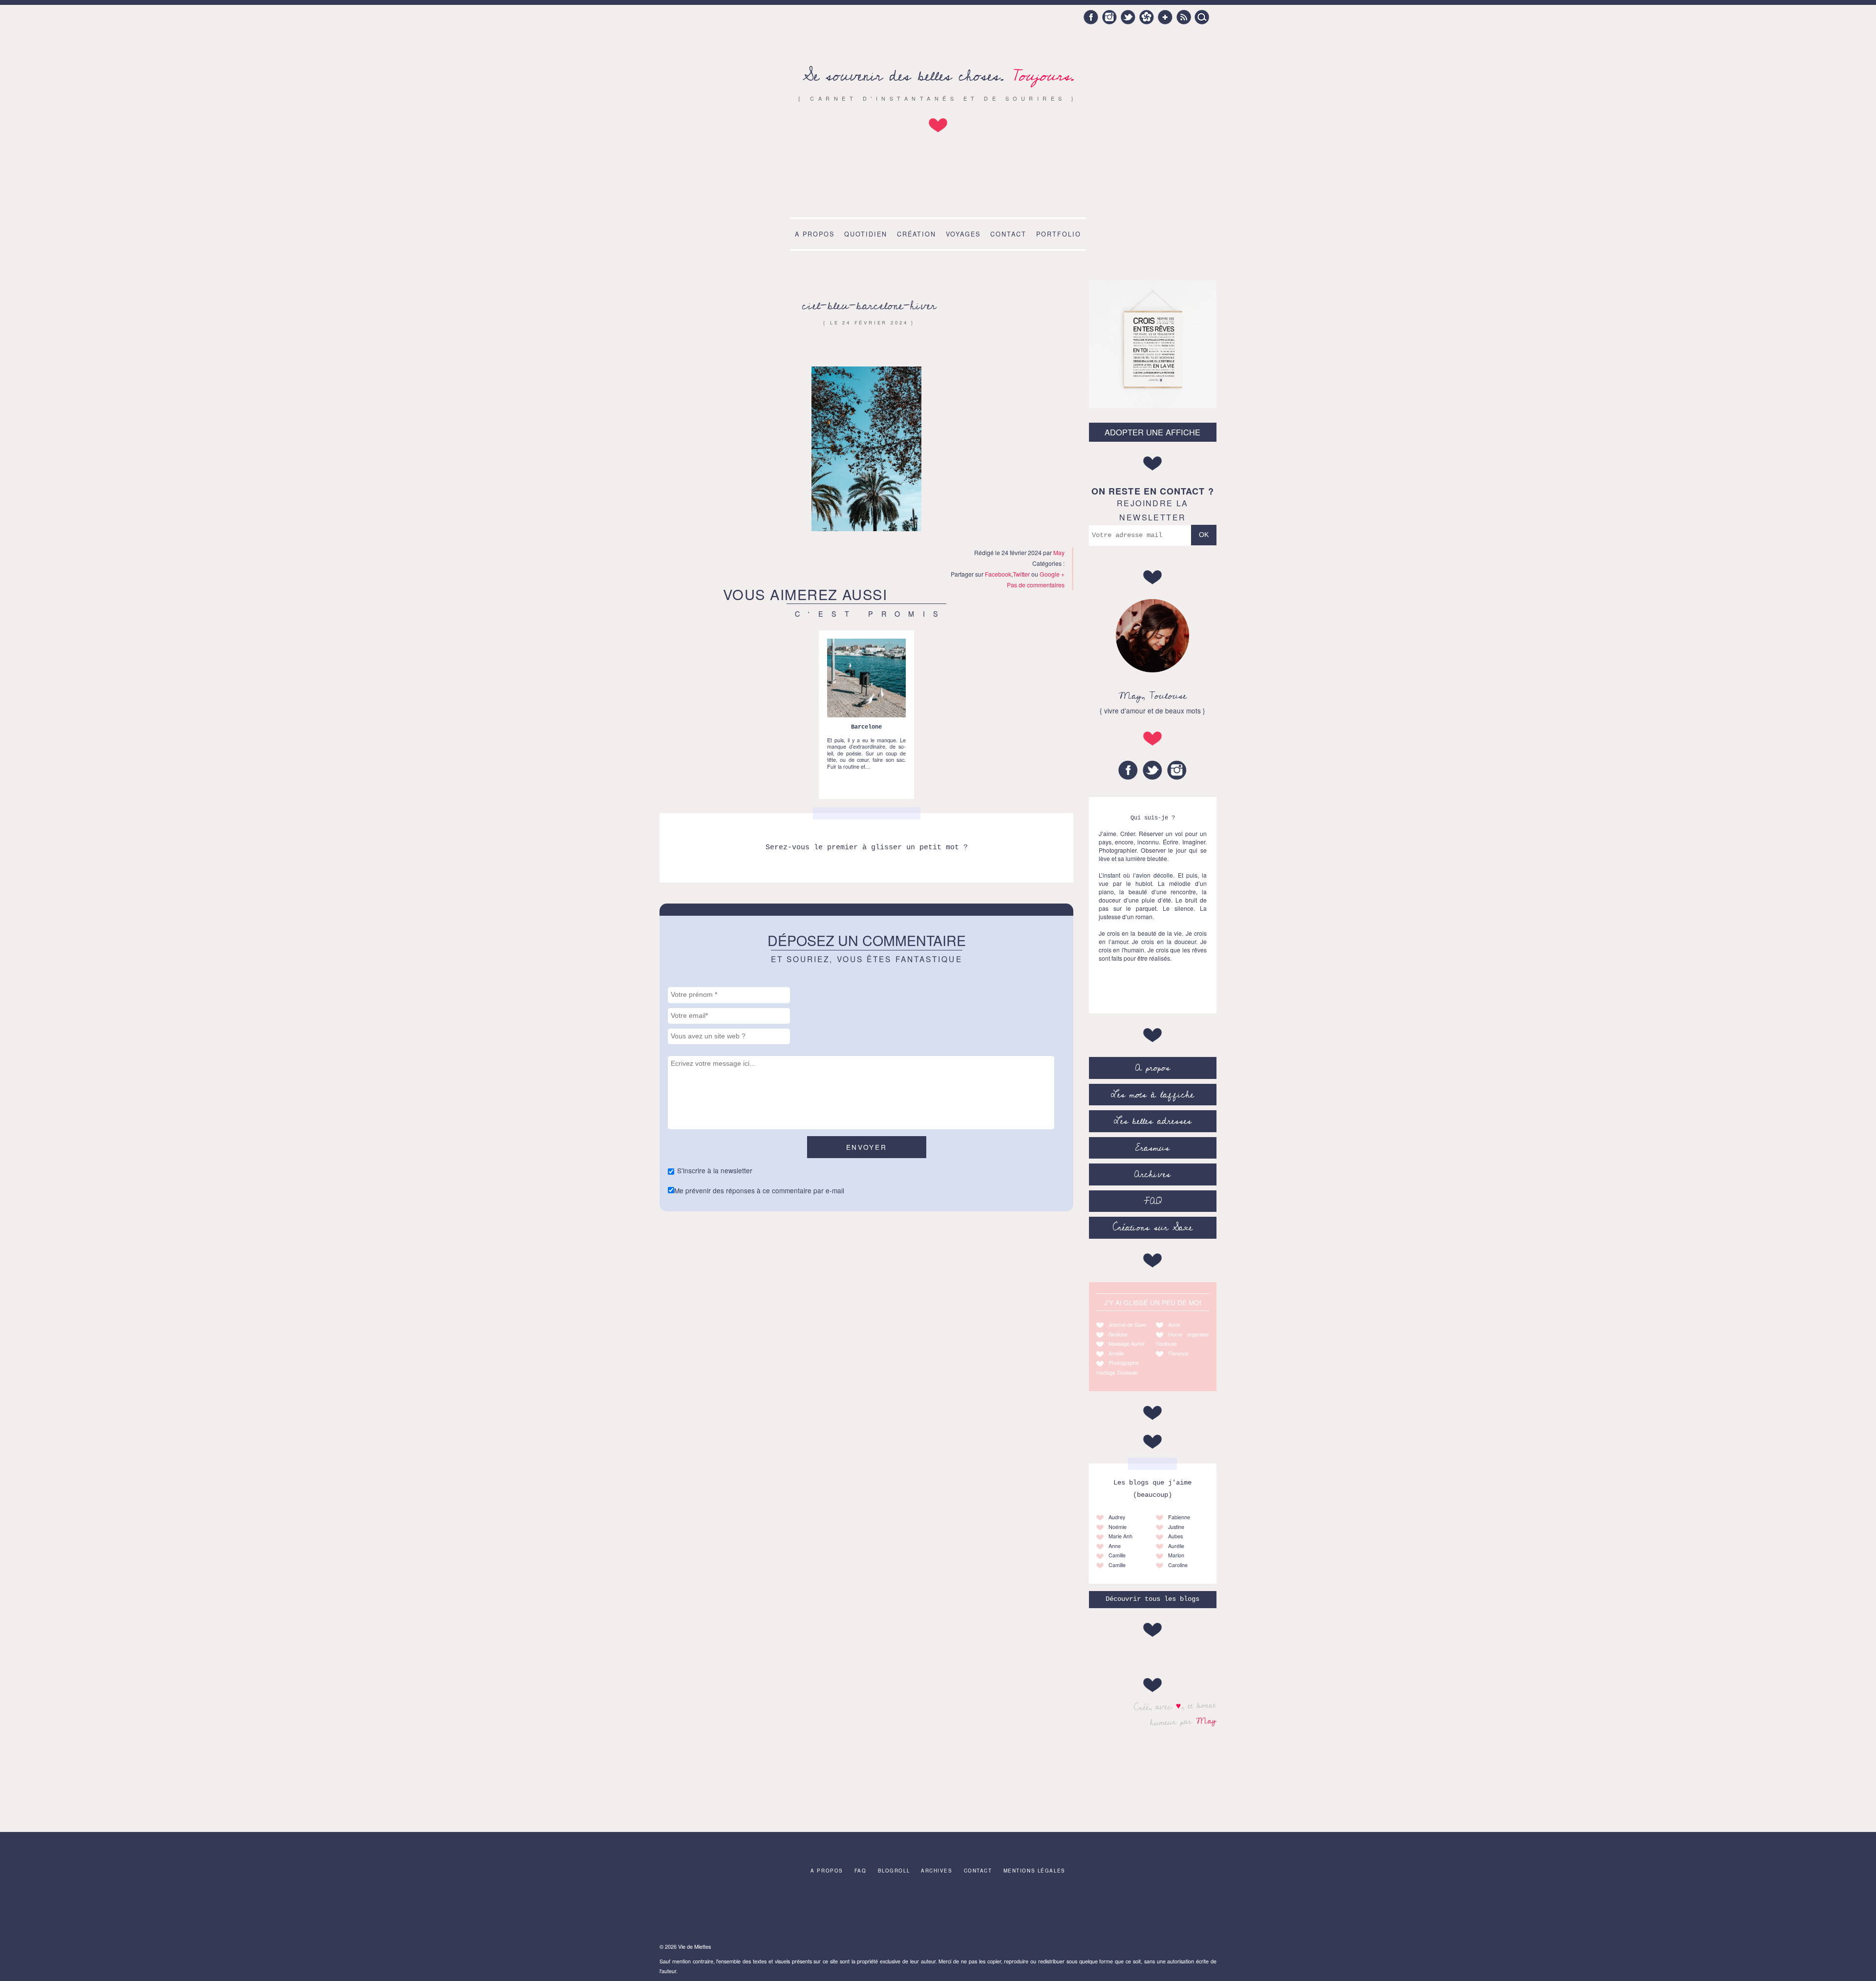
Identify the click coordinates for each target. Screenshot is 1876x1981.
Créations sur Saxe (1153, 1227)
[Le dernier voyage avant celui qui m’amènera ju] (938, 1911)
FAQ (1153, 1201)
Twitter (1128, 17)
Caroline (1178, 1565)
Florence (1178, 1353)
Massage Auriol (1126, 1344)
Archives (1152, 1174)
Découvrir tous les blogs (1152, 1599)
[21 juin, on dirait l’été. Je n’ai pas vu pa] (815, 1911)
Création (917, 234)
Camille (1117, 1555)
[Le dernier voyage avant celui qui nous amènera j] (1061, 1911)
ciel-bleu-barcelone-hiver (869, 306)
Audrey (1117, 1517)
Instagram (1109, 17)
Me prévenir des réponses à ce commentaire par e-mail (759, 1190)
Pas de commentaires (1036, 585)
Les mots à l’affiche (1152, 1095)
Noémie (1118, 1527)
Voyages (963, 234)
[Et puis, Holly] (693, 1911)
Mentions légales (1034, 1871)
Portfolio (1059, 234)
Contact (1008, 234)
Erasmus (1152, 1148)
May (1206, 1721)
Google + (1165, 17)
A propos (815, 234)
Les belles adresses (1153, 1121)
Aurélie (1176, 1546)
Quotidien (866, 234)
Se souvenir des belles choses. (938, 76)
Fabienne (1179, 1517)
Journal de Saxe (1127, 1324)
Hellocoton (1147, 17)
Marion (1176, 1555)
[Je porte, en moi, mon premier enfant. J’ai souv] (877, 1911)
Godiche (1118, 1334)
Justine (1176, 1527)
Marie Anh (1120, 1536)
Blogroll (894, 1871)
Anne (1174, 1324)
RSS (1184, 17)
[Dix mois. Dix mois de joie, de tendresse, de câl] (754, 1911)
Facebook (1091, 17)
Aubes (1175, 1536)
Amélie (1116, 1353)
